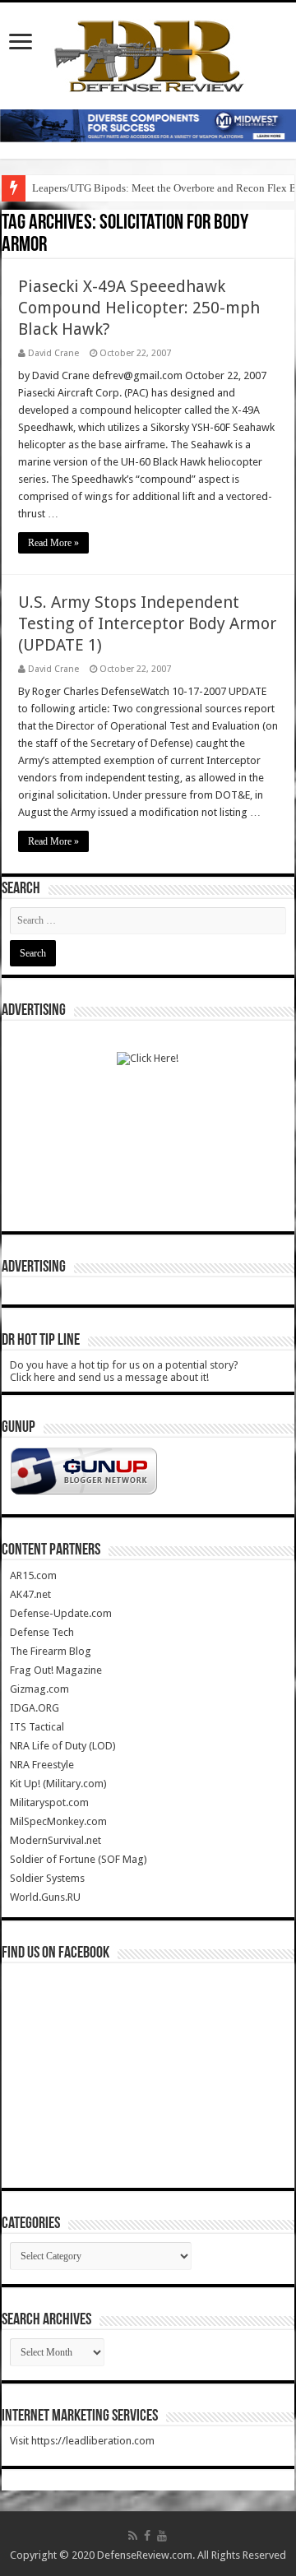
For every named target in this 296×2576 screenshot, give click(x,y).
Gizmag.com (39, 1689)
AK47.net (30, 1594)
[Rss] (133, 2536)
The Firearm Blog (51, 1651)
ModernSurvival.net (55, 1840)
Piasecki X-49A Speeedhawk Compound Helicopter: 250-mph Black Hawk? (139, 308)
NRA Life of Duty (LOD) (63, 1746)
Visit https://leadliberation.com (82, 2441)
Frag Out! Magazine (56, 1670)
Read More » (53, 543)
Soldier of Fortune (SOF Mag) (79, 1859)
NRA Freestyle (42, 1765)
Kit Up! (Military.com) (58, 1784)
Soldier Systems (47, 1878)
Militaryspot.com (49, 1802)
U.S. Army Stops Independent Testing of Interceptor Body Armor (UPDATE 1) (147, 623)
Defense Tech (42, 1632)
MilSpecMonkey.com (58, 1821)
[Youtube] (162, 2536)
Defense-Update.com (61, 1613)
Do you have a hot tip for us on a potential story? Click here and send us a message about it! (124, 1371)
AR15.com (33, 1575)
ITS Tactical (37, 1727)
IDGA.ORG (35, 1708)
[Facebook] (147, 2536)
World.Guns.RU (45, 1897)
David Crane (53, 353)
